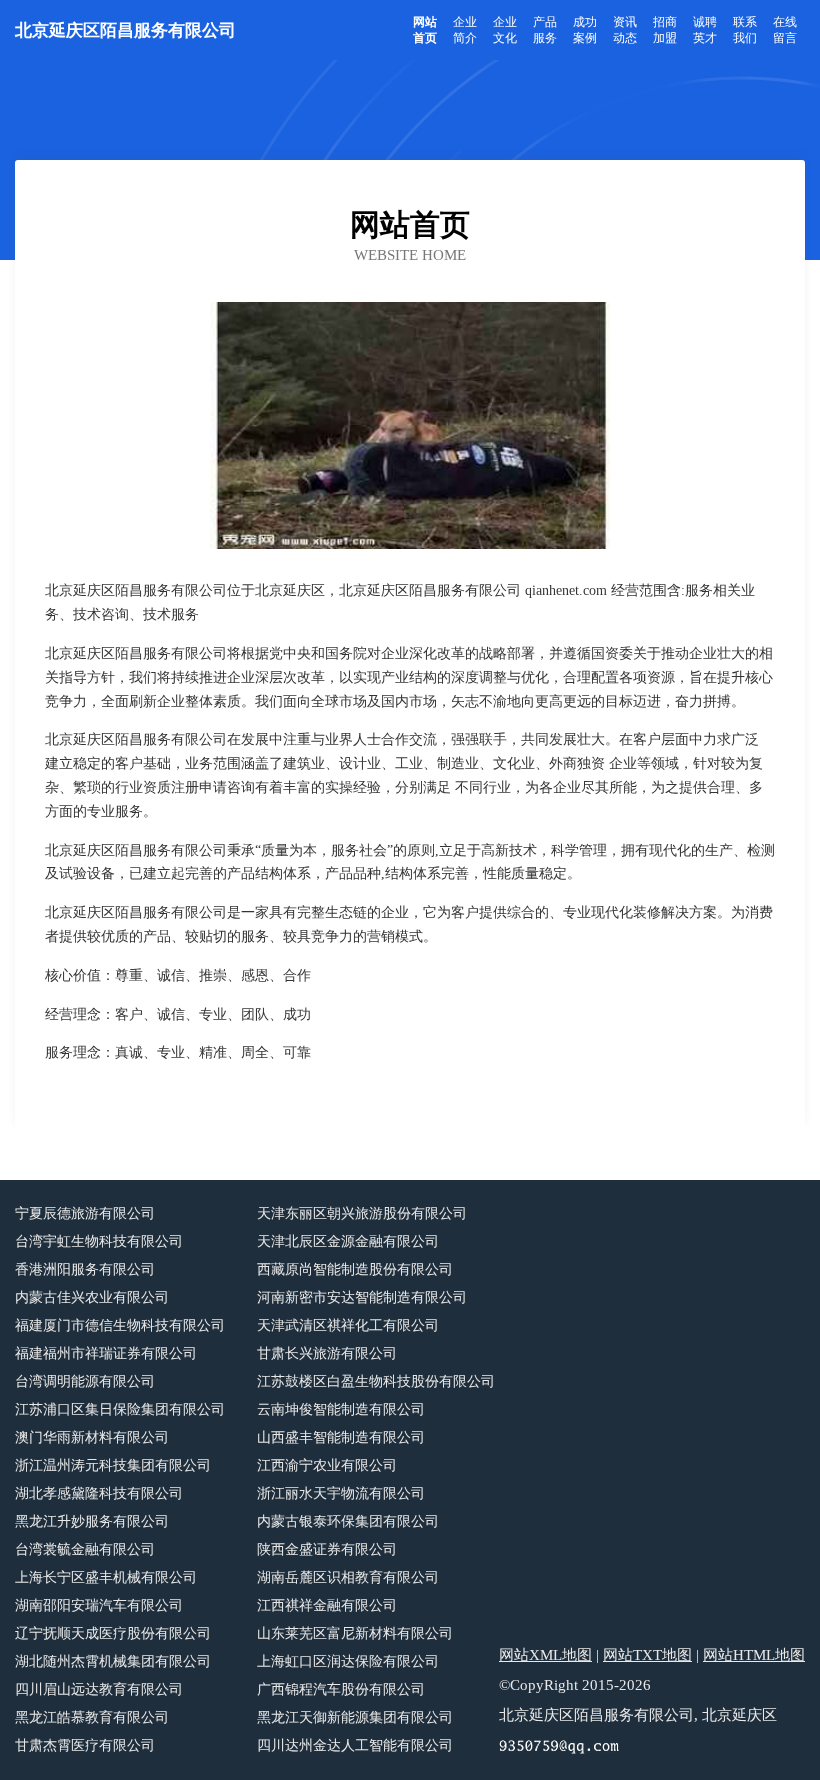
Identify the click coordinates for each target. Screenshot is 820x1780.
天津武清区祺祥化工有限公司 (348, 1325)
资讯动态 (625, 30)
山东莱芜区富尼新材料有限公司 (355, 1633)
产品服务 (545, 30)
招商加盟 (665, 30)
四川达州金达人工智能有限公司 (355, 1745)
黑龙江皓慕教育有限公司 (92, 1717)
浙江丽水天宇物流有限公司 (341, 1493)
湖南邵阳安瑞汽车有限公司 (99, 1605)
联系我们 (745, 30)
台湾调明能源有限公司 (85, 1381)
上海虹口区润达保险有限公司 (348, 1661)
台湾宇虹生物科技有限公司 (99, 1241)
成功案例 (585, 30)
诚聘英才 (705, 30)
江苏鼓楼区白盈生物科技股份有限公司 (376, 1381)
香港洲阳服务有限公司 (85, 1269)
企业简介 (465, 30)
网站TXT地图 (647, 1655)
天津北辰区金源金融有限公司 (348, 1241)
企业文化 (505, 30)
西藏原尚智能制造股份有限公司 (355, 1269)
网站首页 (425, 30)
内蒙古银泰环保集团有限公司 (348, 1521)
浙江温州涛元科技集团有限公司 (113, 1465)
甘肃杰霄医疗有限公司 (85, 1745)
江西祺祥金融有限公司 (327, 1605)
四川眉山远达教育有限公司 (99, 1689)
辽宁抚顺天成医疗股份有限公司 (113, 1633)
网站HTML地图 (754, 1655)
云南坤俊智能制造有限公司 (341, 1409)
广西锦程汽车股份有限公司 (341, 1689)
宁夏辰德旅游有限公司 (85, 1213)
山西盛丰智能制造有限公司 (341, 1437)
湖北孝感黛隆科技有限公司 (99, 1493)
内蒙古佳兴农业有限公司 (92, 1297)
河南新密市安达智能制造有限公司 (362, 1297)
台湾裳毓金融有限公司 (85, 1549)
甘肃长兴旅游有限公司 (327, 1353)
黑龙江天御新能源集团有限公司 (355, 1717)
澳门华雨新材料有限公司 (92, 1437)
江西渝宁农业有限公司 (327, 1465)
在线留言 (785, 30)
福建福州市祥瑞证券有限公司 (106, 1353)
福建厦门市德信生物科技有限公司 (120, 1325)
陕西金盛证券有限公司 (327, 1549)
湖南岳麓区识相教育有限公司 (348, 1577)
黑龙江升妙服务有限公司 (92, 1521)
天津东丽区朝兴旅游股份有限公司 (362, 1213)
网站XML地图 (545, 1655)
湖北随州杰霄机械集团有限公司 (113, 1661)
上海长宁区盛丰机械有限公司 (106, 1577)
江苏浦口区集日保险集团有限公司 (120, 1409)
